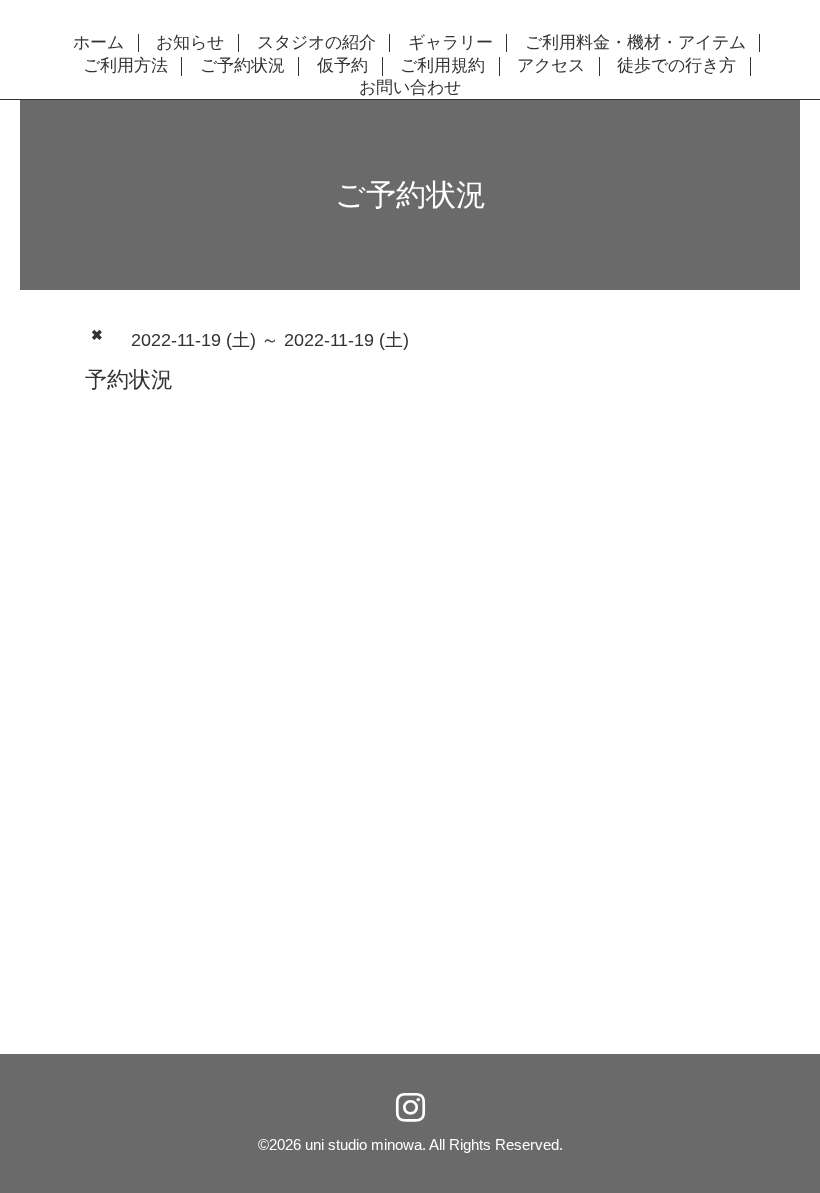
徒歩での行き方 (676, 66)
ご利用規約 (442, 66)
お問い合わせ (410, 88)
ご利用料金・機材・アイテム (635, 43)
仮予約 (342, 66)
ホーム (98, 43)
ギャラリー (450, 43)
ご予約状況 (242, 66)
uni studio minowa (363, 1144)
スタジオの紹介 (316, 43)
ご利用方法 (125, 66)
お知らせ (190, 43)
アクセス (551, 66)
